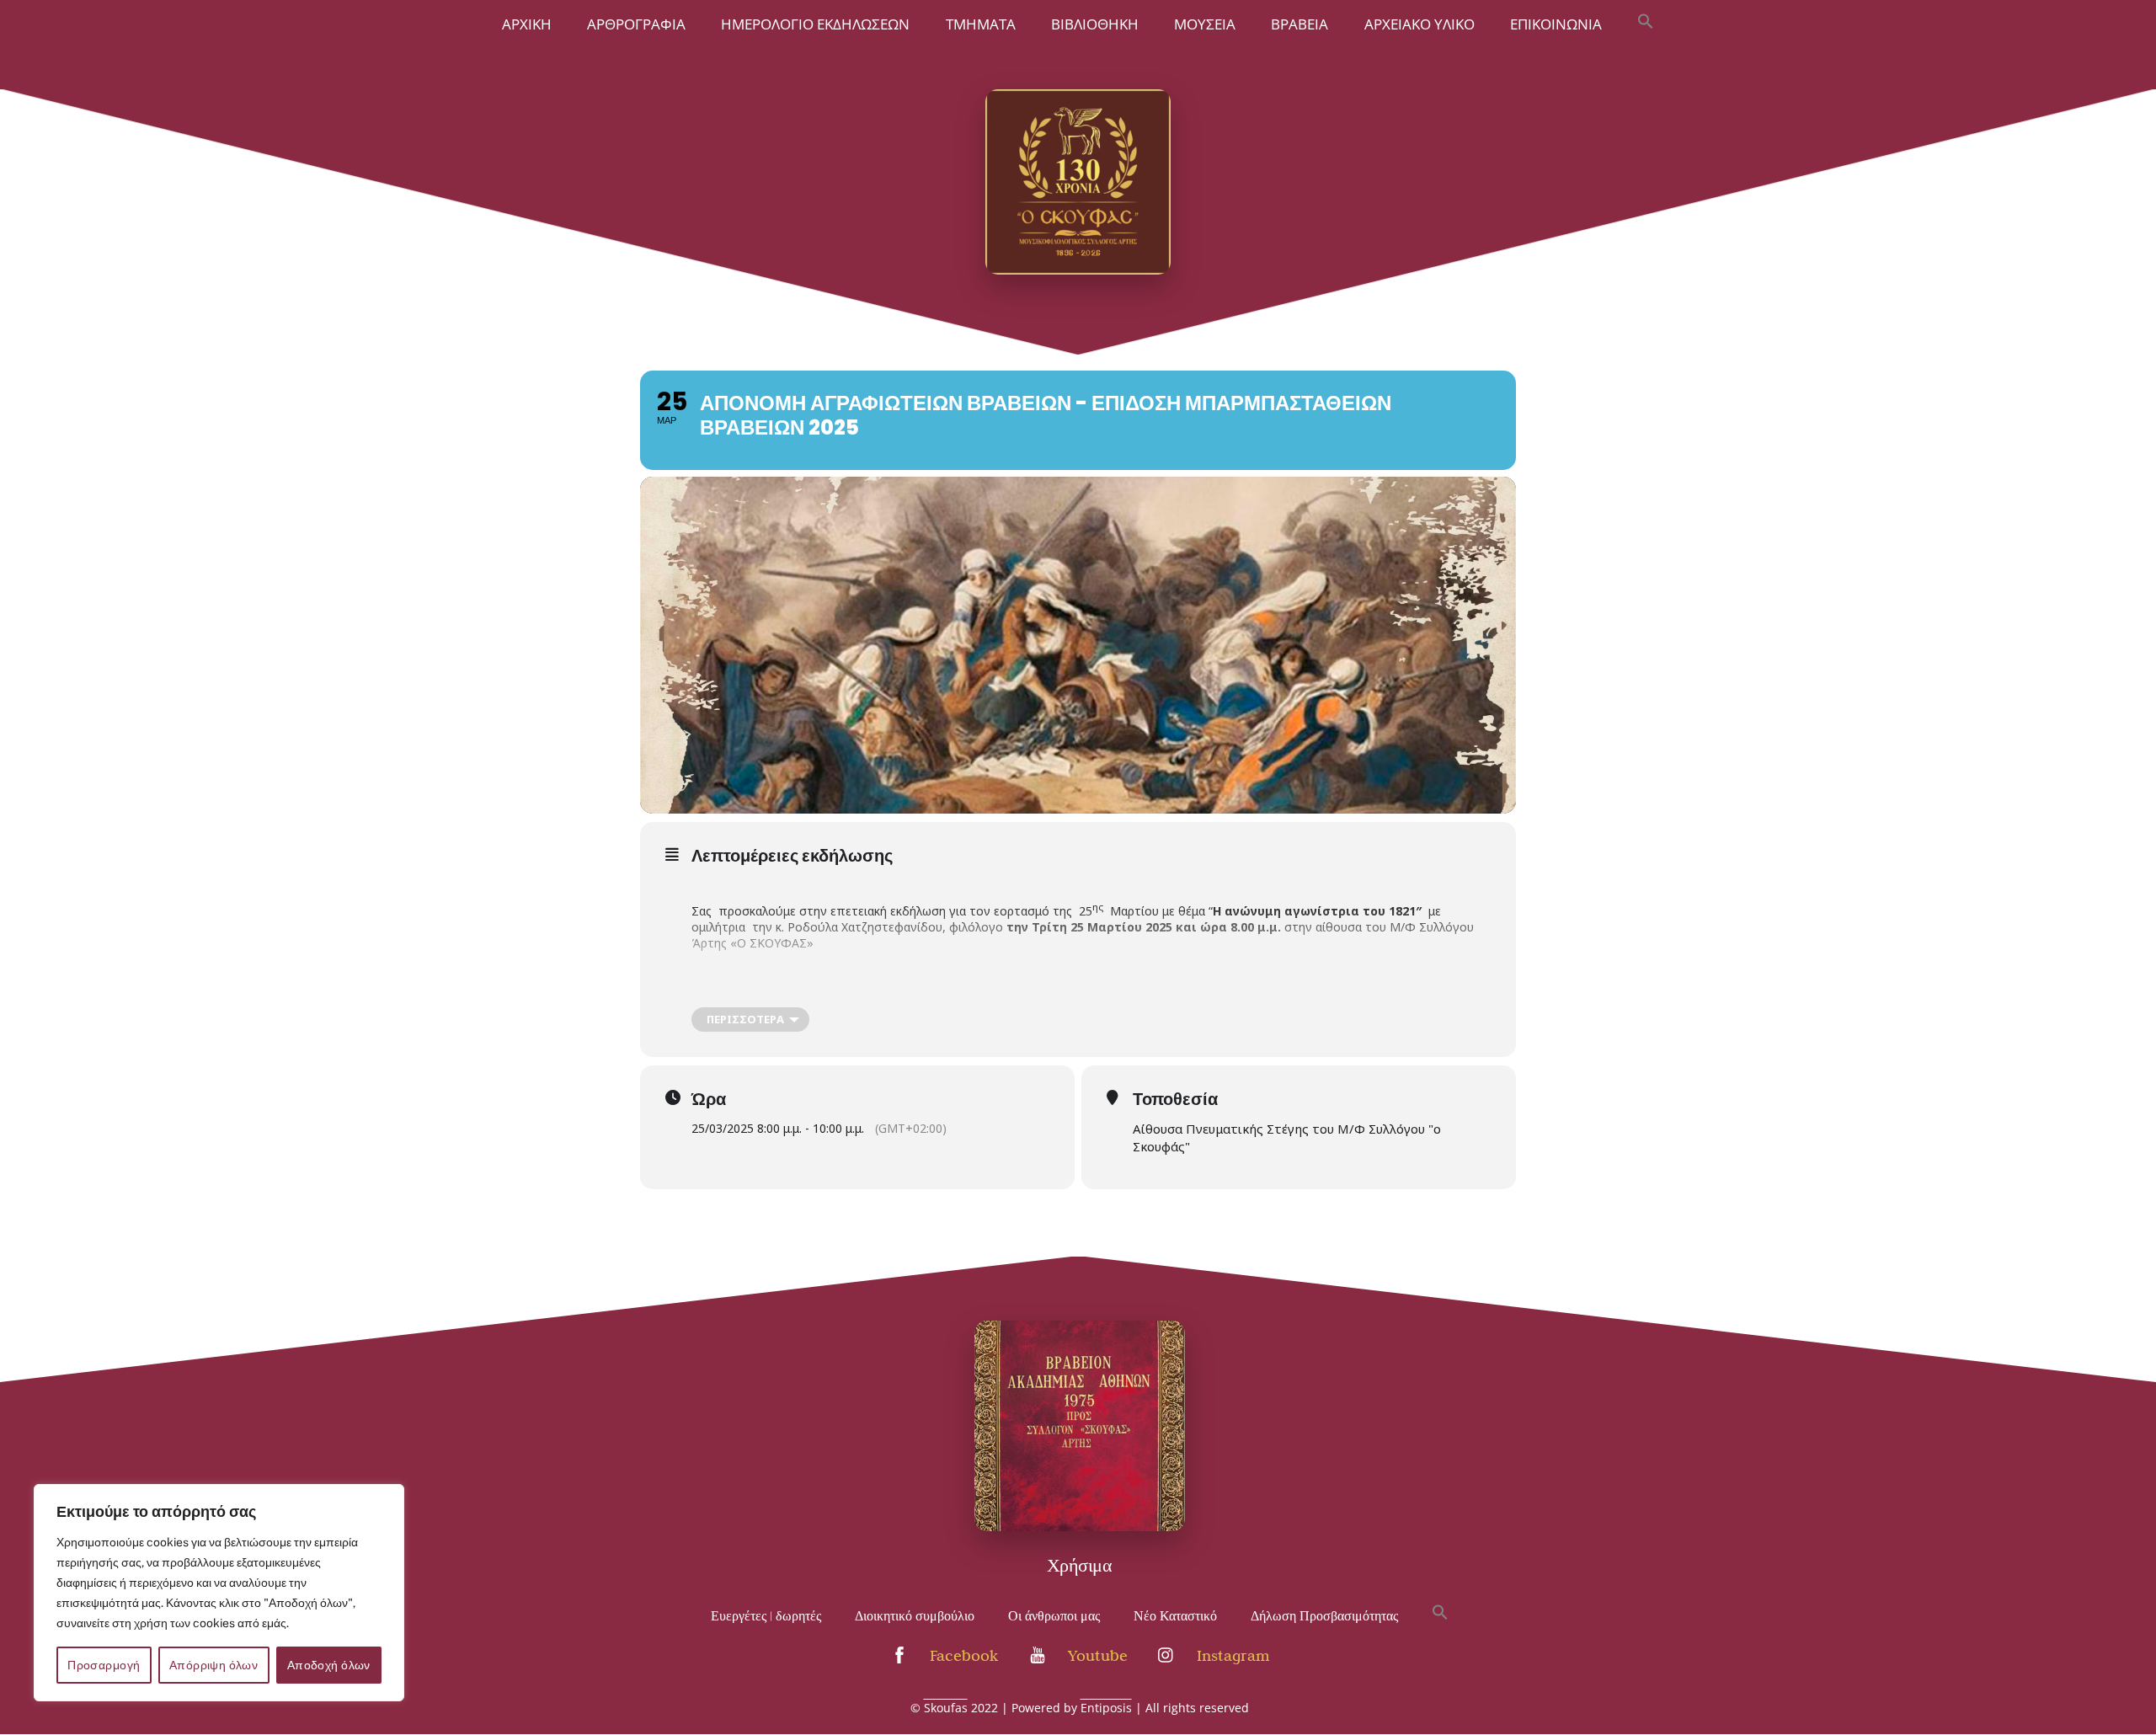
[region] (219, 1593)
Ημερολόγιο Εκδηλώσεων (815, 24)
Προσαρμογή (104, 1665)
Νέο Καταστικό (1175, 1616)
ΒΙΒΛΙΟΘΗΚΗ (1095, 24)
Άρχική (527, 24)
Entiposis (1106, 1708)
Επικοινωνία (1556, 24)
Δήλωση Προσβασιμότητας (1324, 1616)
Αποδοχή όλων (329, 1665)
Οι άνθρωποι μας (1054, 1616)
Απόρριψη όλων (213, 1665)
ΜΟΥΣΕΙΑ (1205, 24)
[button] (1646, 23)
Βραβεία (1299, 24)
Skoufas (946, 1708)
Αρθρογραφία (636, 24)
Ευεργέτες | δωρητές (766, 1616)
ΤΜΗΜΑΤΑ (981, 24)
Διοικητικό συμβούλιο (915, 1616)
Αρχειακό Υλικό (1420, 24)
